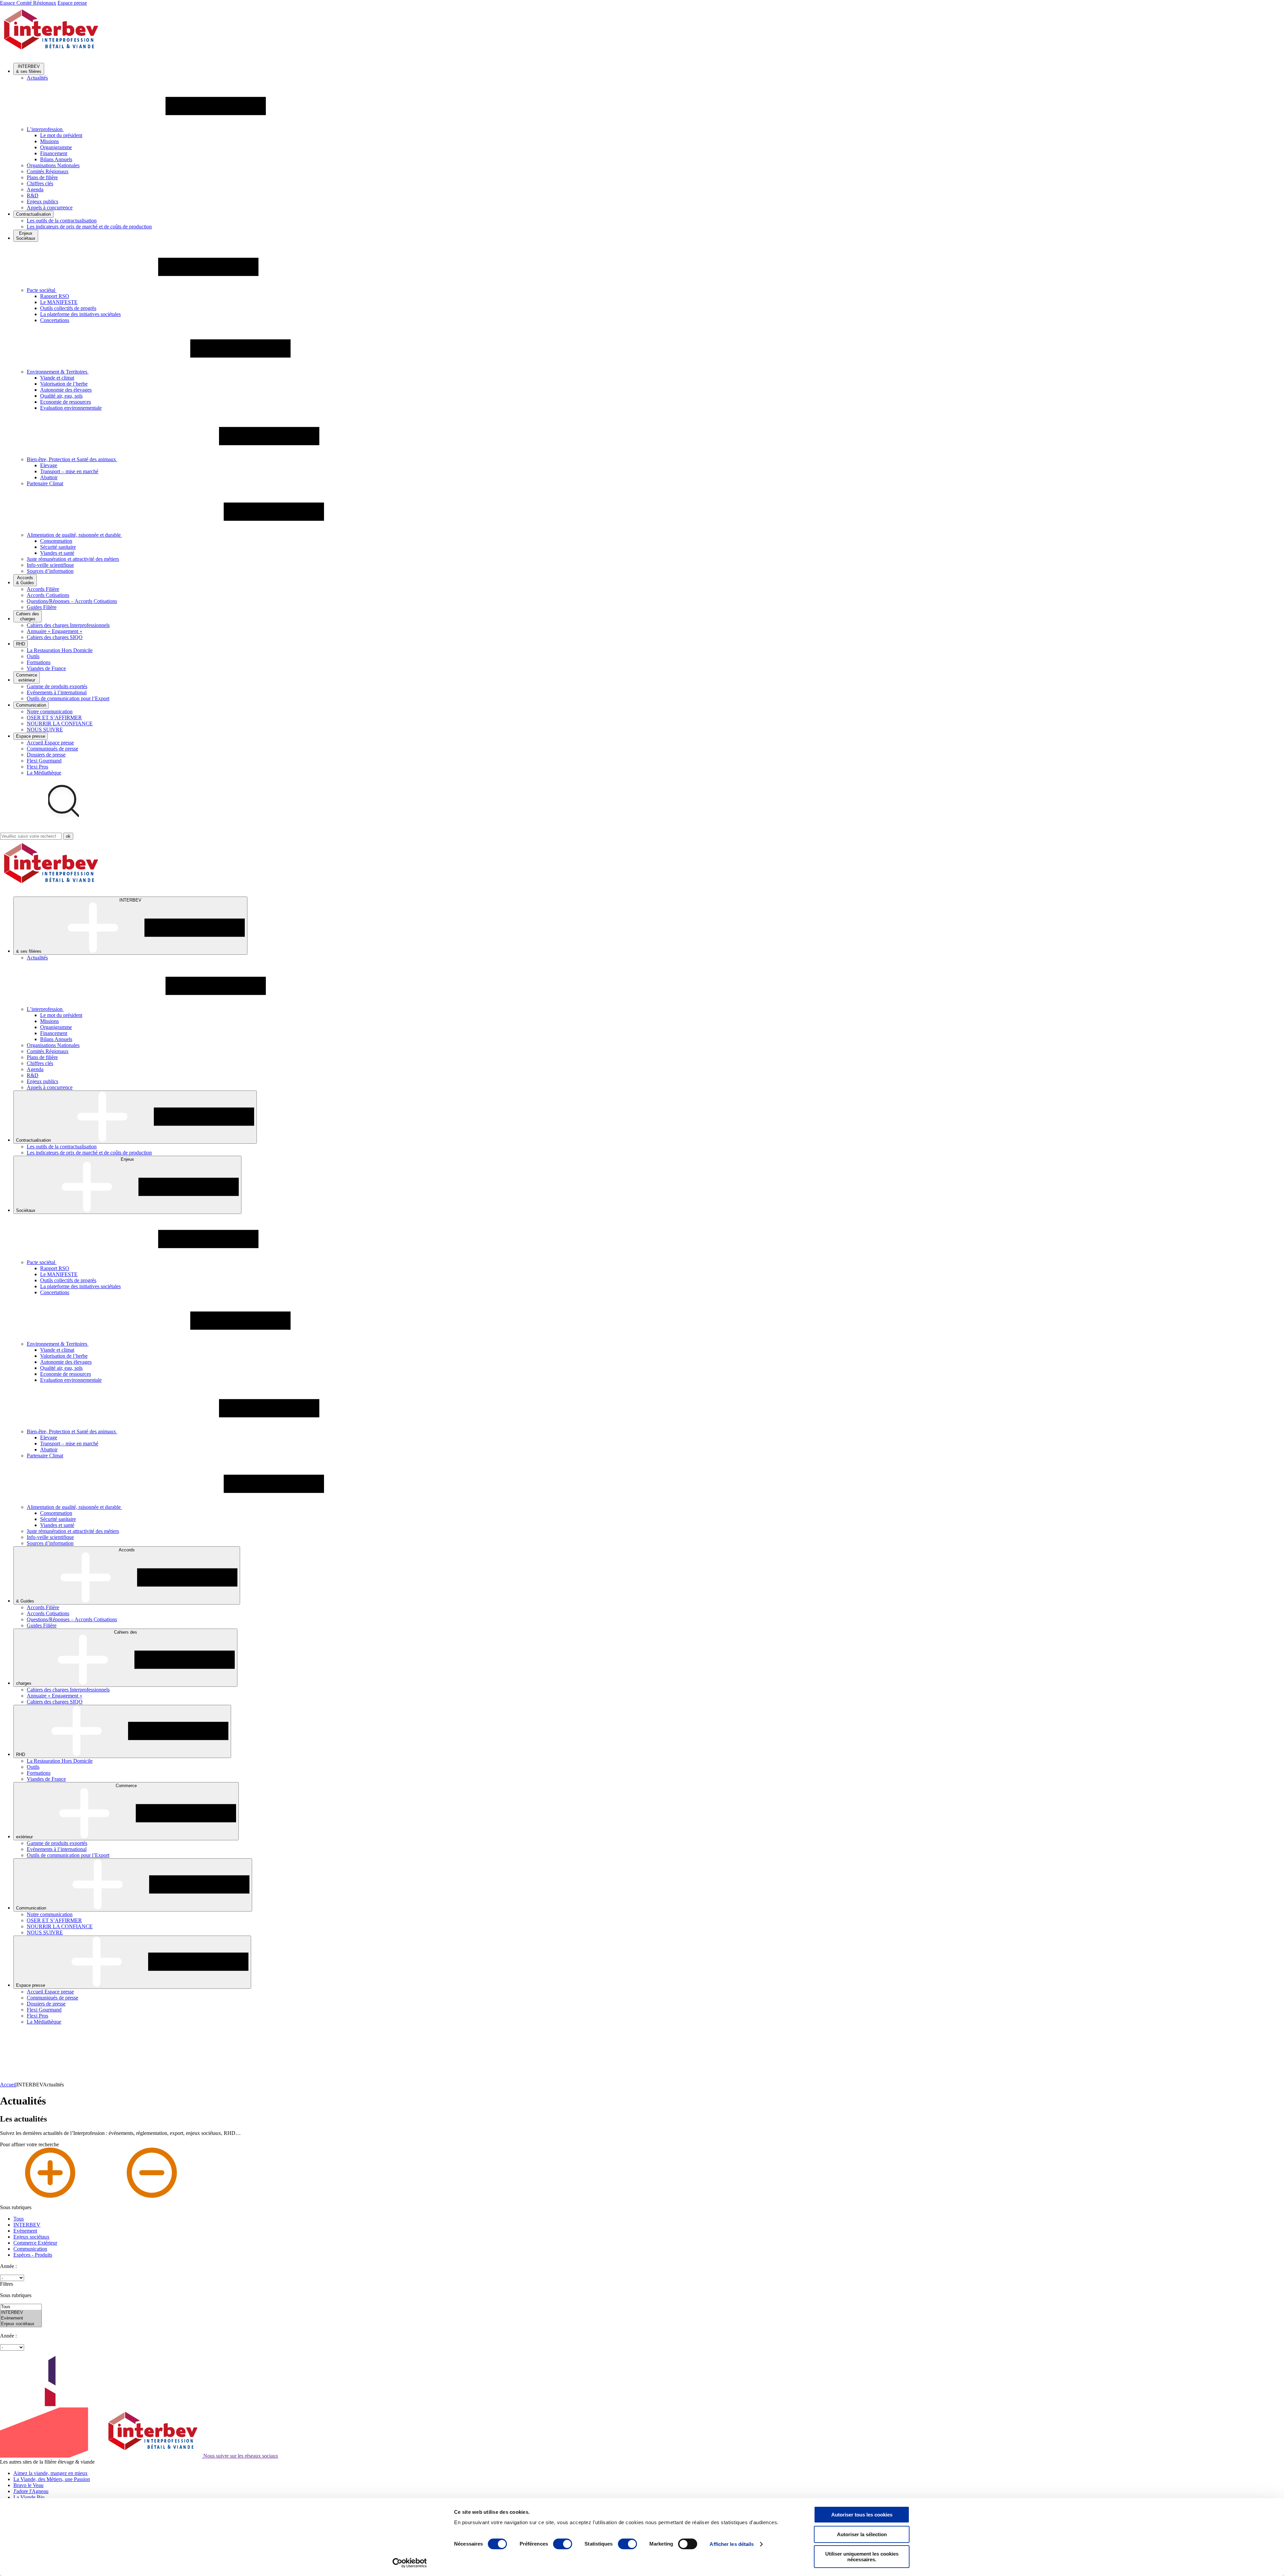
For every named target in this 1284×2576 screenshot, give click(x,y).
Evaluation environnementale (71, 408)
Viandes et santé (57, 553)
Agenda (35, 189)
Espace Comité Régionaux (28, 3)
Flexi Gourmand (44, 761)
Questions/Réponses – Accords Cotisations (72, 601)
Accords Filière (43, 589)
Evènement (25, 2231)
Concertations (55, 320)
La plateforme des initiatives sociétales (80, 314)
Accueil (8, 2085)
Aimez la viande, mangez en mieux (50, 2473)
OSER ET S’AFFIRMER (54, 717)
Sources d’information (50, 571)
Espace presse (72, 3)
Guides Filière (42, 607)
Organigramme (56, 147)
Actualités (37, 78)
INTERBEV (27, 2225)
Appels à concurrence (50, 208)
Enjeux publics (42, 201)
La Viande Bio (29, 2497)
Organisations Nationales (53, 165)
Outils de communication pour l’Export (68, 698)
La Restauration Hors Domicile (60, 650)
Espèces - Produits (33, 2255)
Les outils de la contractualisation (62, 221)
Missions (49, 141)
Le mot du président (61, 135)
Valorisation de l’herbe (64, 384)
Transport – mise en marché (69, 471)
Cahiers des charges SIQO (55, 637)
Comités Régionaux (48, 171)
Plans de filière (42, 177)
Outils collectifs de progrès (68, 308)
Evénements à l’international (57, 692)
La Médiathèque (44, 773)
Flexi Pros (37, 767)
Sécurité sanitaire (58, 547)
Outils (33, 656)
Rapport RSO (55, 296)
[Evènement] (21, 2318)
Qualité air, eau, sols (61, 396)
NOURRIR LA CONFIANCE (60, 724)
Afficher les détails (732, 2544)
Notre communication (50, 711)
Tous (19, 2219)
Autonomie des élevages (66, 390)
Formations (39, 662)
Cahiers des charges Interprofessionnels (68, 625)
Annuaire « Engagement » (55, 631)
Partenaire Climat (45, 483)
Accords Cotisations (48, 595)
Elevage (49, 465)
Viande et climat (57, 378)
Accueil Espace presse (50, 743)
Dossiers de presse (46, 755)
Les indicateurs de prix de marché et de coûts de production (89, 227)
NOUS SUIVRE (45, 730)
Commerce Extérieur (35, 2243)
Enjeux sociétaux (31, 2237)
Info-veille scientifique (50, 565)
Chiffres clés (40, 183)
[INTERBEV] (21, 2313)
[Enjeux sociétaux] (21, 2324)
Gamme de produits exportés (57, 686)
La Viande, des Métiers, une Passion (52, 2479)
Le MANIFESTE (59, 302)
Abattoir (49, 477)
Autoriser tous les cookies (862, 2515)
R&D (33, 195)
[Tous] (21, 2307)
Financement (54, 153)
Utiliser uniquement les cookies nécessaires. (862, 2557)
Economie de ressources (66, 402)
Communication (30, 2249)
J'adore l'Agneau (31, 2491)
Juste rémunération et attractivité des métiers (73, 559)
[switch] (563, 2544)
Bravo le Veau (28, 2485)
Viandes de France (46, 668)
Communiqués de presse (52, 749)
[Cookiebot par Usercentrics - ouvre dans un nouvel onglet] (410, 2563)
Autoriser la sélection (862, 2534)
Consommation (56, 541)
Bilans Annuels (56, 159)
